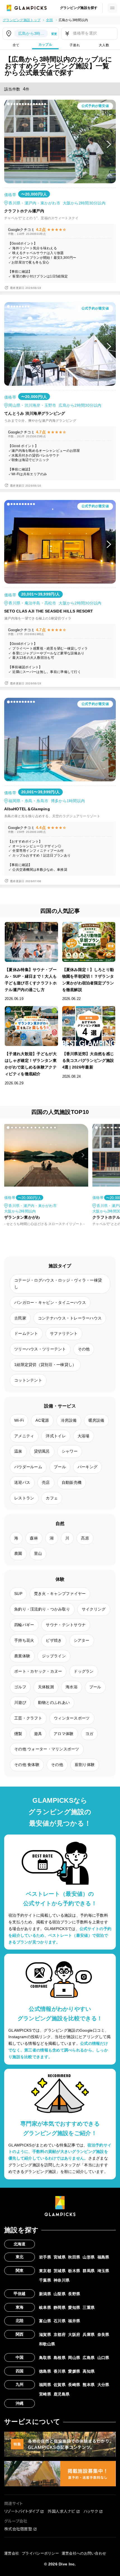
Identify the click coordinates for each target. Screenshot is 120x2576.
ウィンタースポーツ (72, 1718)
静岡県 (60, 2307)
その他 (84, 1349)
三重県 (89, 2307)
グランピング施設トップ (22, 20)
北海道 (20, 2244)
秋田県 (74, 2257)
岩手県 (45, 2257)
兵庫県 (89, 2334)
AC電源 (42, 1420)
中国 (20, 2357)
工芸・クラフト (28, 1718)
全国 (50, 20)
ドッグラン (84, 1671)
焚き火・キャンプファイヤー (60, 1594)
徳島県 (45, 2371)
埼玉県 (103, 2271)
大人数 (104, 45)
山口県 (103, 2358)
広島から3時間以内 (73, 20)
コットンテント (28, 1380)
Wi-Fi (19, 1420)
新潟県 (45, 2294)
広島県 (89, 2358)
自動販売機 (72, 1482)
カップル (45, 45)
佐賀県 (60, 2385)
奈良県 (103, 2334)
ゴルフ (20, 1687)
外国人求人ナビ (61, 2511)
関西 (20, 2334)
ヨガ (89, 1734)
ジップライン (54, 1656)
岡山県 (74, 2358)
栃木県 (74, 2271)
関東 (20, 2270)
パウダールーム (28, 1467)
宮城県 (60, 2257)
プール (60, 1467)
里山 (38, 1553)
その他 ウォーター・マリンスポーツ (47, 1749)
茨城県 (60, 2271)
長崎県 (74, 2385)
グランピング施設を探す (79, 8)
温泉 (18, 1451)
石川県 (60, 2321)
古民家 (20, 1318)
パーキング (87, 1467)
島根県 (60, 2358)
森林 (34, 1538)
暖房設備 (96, 1420)
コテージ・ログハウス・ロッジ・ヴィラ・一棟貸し (58, 1284)
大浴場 (84, 1436)
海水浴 (72, 1687)
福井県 (74, 2321)
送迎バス (22, 1482)
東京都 (45, 2271)
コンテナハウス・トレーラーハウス (70, 1318)
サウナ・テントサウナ (66, 1625)
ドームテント (26, 1333)
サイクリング (94, 1609)
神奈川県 (62, 2280)
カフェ (52, 1498)
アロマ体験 (63, 1734)
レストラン (24, 1498)
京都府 (60, 2334)
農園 (18, 1553)
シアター (82, 1640)
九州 (20, 2384)
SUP (18, 1594)
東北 (20, 2257)
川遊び (20, 1702)
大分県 (103, 2385)
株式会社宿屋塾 (18, 2529)
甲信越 (20, 2294)
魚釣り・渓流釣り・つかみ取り (42, 1609)
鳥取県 (45, 2358)
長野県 (74, 2294)
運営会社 (12, 2553)
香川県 (60, 2371)
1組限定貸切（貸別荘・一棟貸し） (45, 1365)
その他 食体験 (27, 1765)
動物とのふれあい (54, 1702)
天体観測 (46, 1687)
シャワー (70, 1451)
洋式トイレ (56, 1436)
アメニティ (24, 1436)
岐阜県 (45, 2307)
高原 (85, 1538)
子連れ (75, 45)
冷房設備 (69, 1420)
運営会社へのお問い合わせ (84, 2553)
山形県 (89, 2257)
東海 (20, 2307)
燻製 (18, 1734)
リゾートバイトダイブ (22, 2511)
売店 (46, 1482)
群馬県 (89, 2271)
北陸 (20, 2321)
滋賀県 (45, 2334)
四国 (20, 2371)
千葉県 (45, 2280)
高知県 (89, 2371)
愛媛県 (74, 2371)
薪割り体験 (85, 1765)
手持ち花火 (24, 1640)
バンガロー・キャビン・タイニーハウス (50, 1302)
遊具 (38, 1734)
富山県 (45, 2321)
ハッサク (91, 2511)
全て (16, 45)
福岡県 (45, 2385)
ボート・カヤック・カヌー (38, 1671)
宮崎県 (45, 2394)
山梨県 (60, 2294)
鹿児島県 (62, 2394)
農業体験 (22, 1656)
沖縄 (20, 2403)
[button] (8, 104)
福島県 (103, 2257)
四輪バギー (24, 1625)
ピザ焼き (54, 1640)
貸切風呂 (42, 1451)
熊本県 (89, 2385)
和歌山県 (47, 2344)
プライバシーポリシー (40, 2553)
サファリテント (64, 1333)
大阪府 (74, 2334)
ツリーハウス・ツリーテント (40, 1349)
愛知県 (74, 2307)
